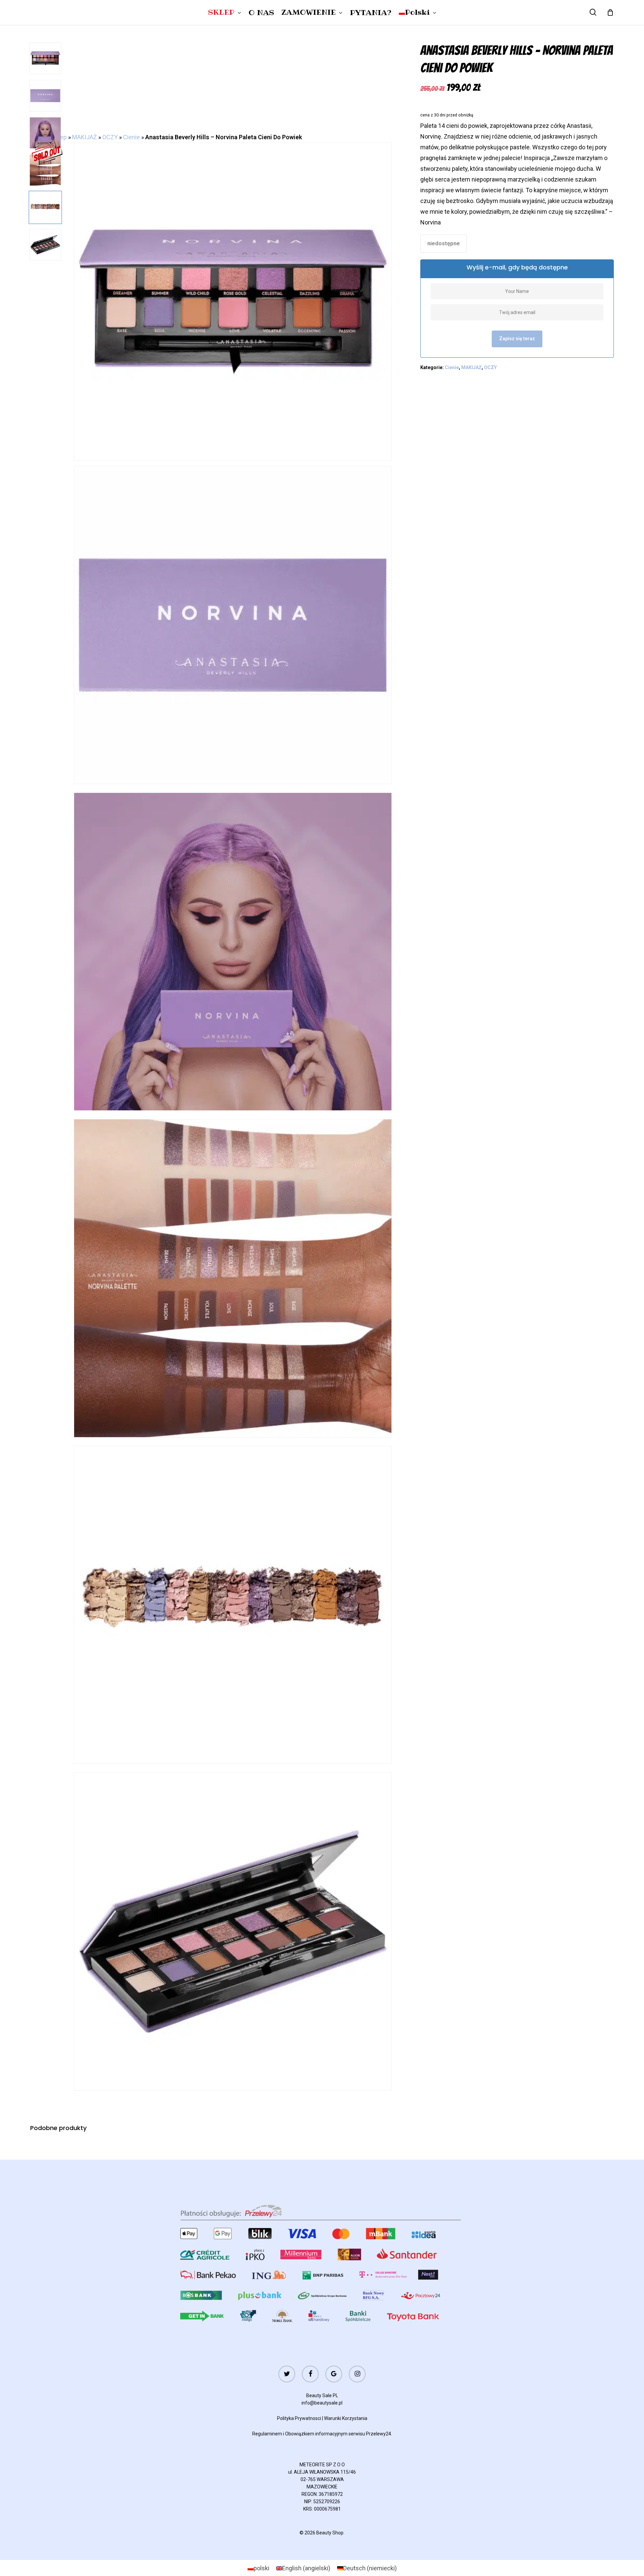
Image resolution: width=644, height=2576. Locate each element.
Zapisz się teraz (517, 339)
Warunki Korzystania (346, 2418)
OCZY (110, 137)
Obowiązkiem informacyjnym (316, 2434)
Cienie (131, 137)
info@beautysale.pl (322, 2403)
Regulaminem (267, 2434)
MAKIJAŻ (85, 137)
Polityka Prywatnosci (299, 2418)
